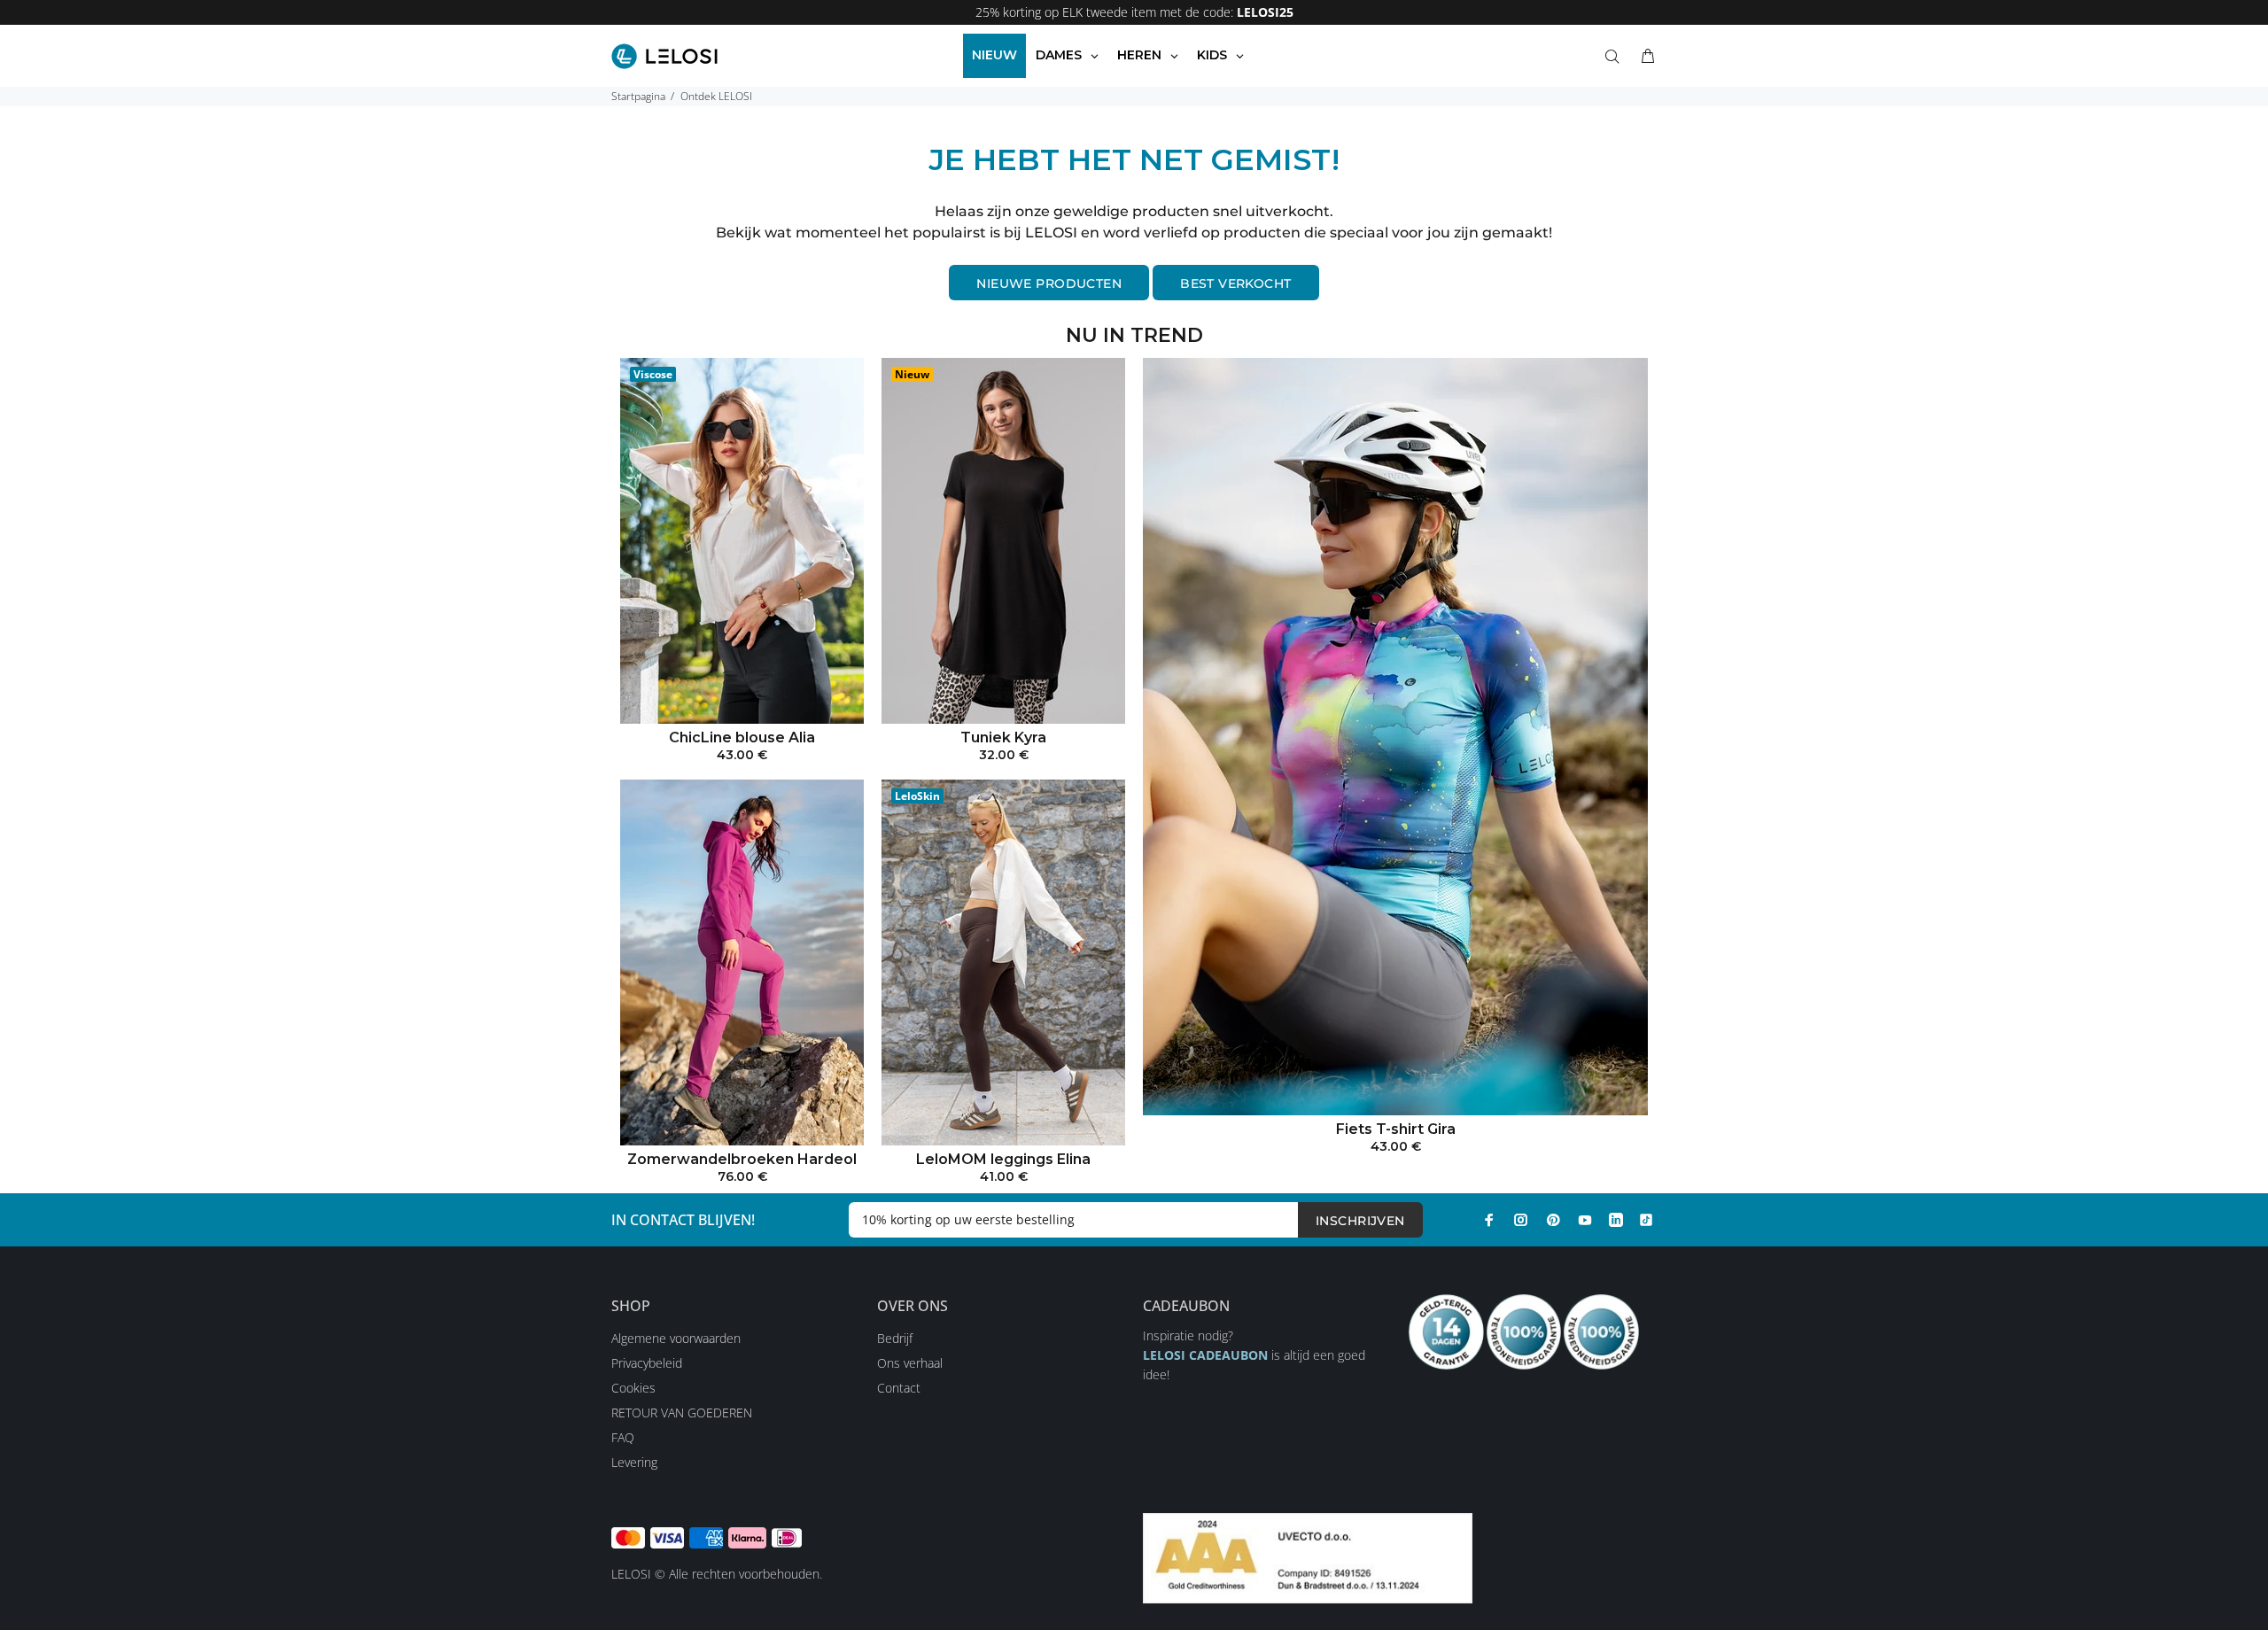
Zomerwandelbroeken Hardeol (742, 1159)
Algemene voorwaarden (676, 1338)
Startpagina (638, 96)
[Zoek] (1616, 57)
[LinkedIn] (1616, 1220)
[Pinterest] (1553, 1220)
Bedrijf (895, 1338)
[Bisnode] (1308, 1557)
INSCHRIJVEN (1360, 1221)
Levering (634, 1462)
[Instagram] (1521, 1220)
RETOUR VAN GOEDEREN (682, 1413)
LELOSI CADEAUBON (1205, 1355)
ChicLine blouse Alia (742, 737)
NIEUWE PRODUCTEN (1049, 283)
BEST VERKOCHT (1235, 283)
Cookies (633, 1388)
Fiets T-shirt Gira (1396, 1129)
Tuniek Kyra (1003, 737)
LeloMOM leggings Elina (1003, 1159)
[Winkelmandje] (1644, 57)
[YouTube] (1585, 1220)
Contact (899, 1388)
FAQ (623, 1437)
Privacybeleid (647, 1363)
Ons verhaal (910, 1363)
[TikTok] (1646, 1220)
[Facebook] (1489, 1220)
